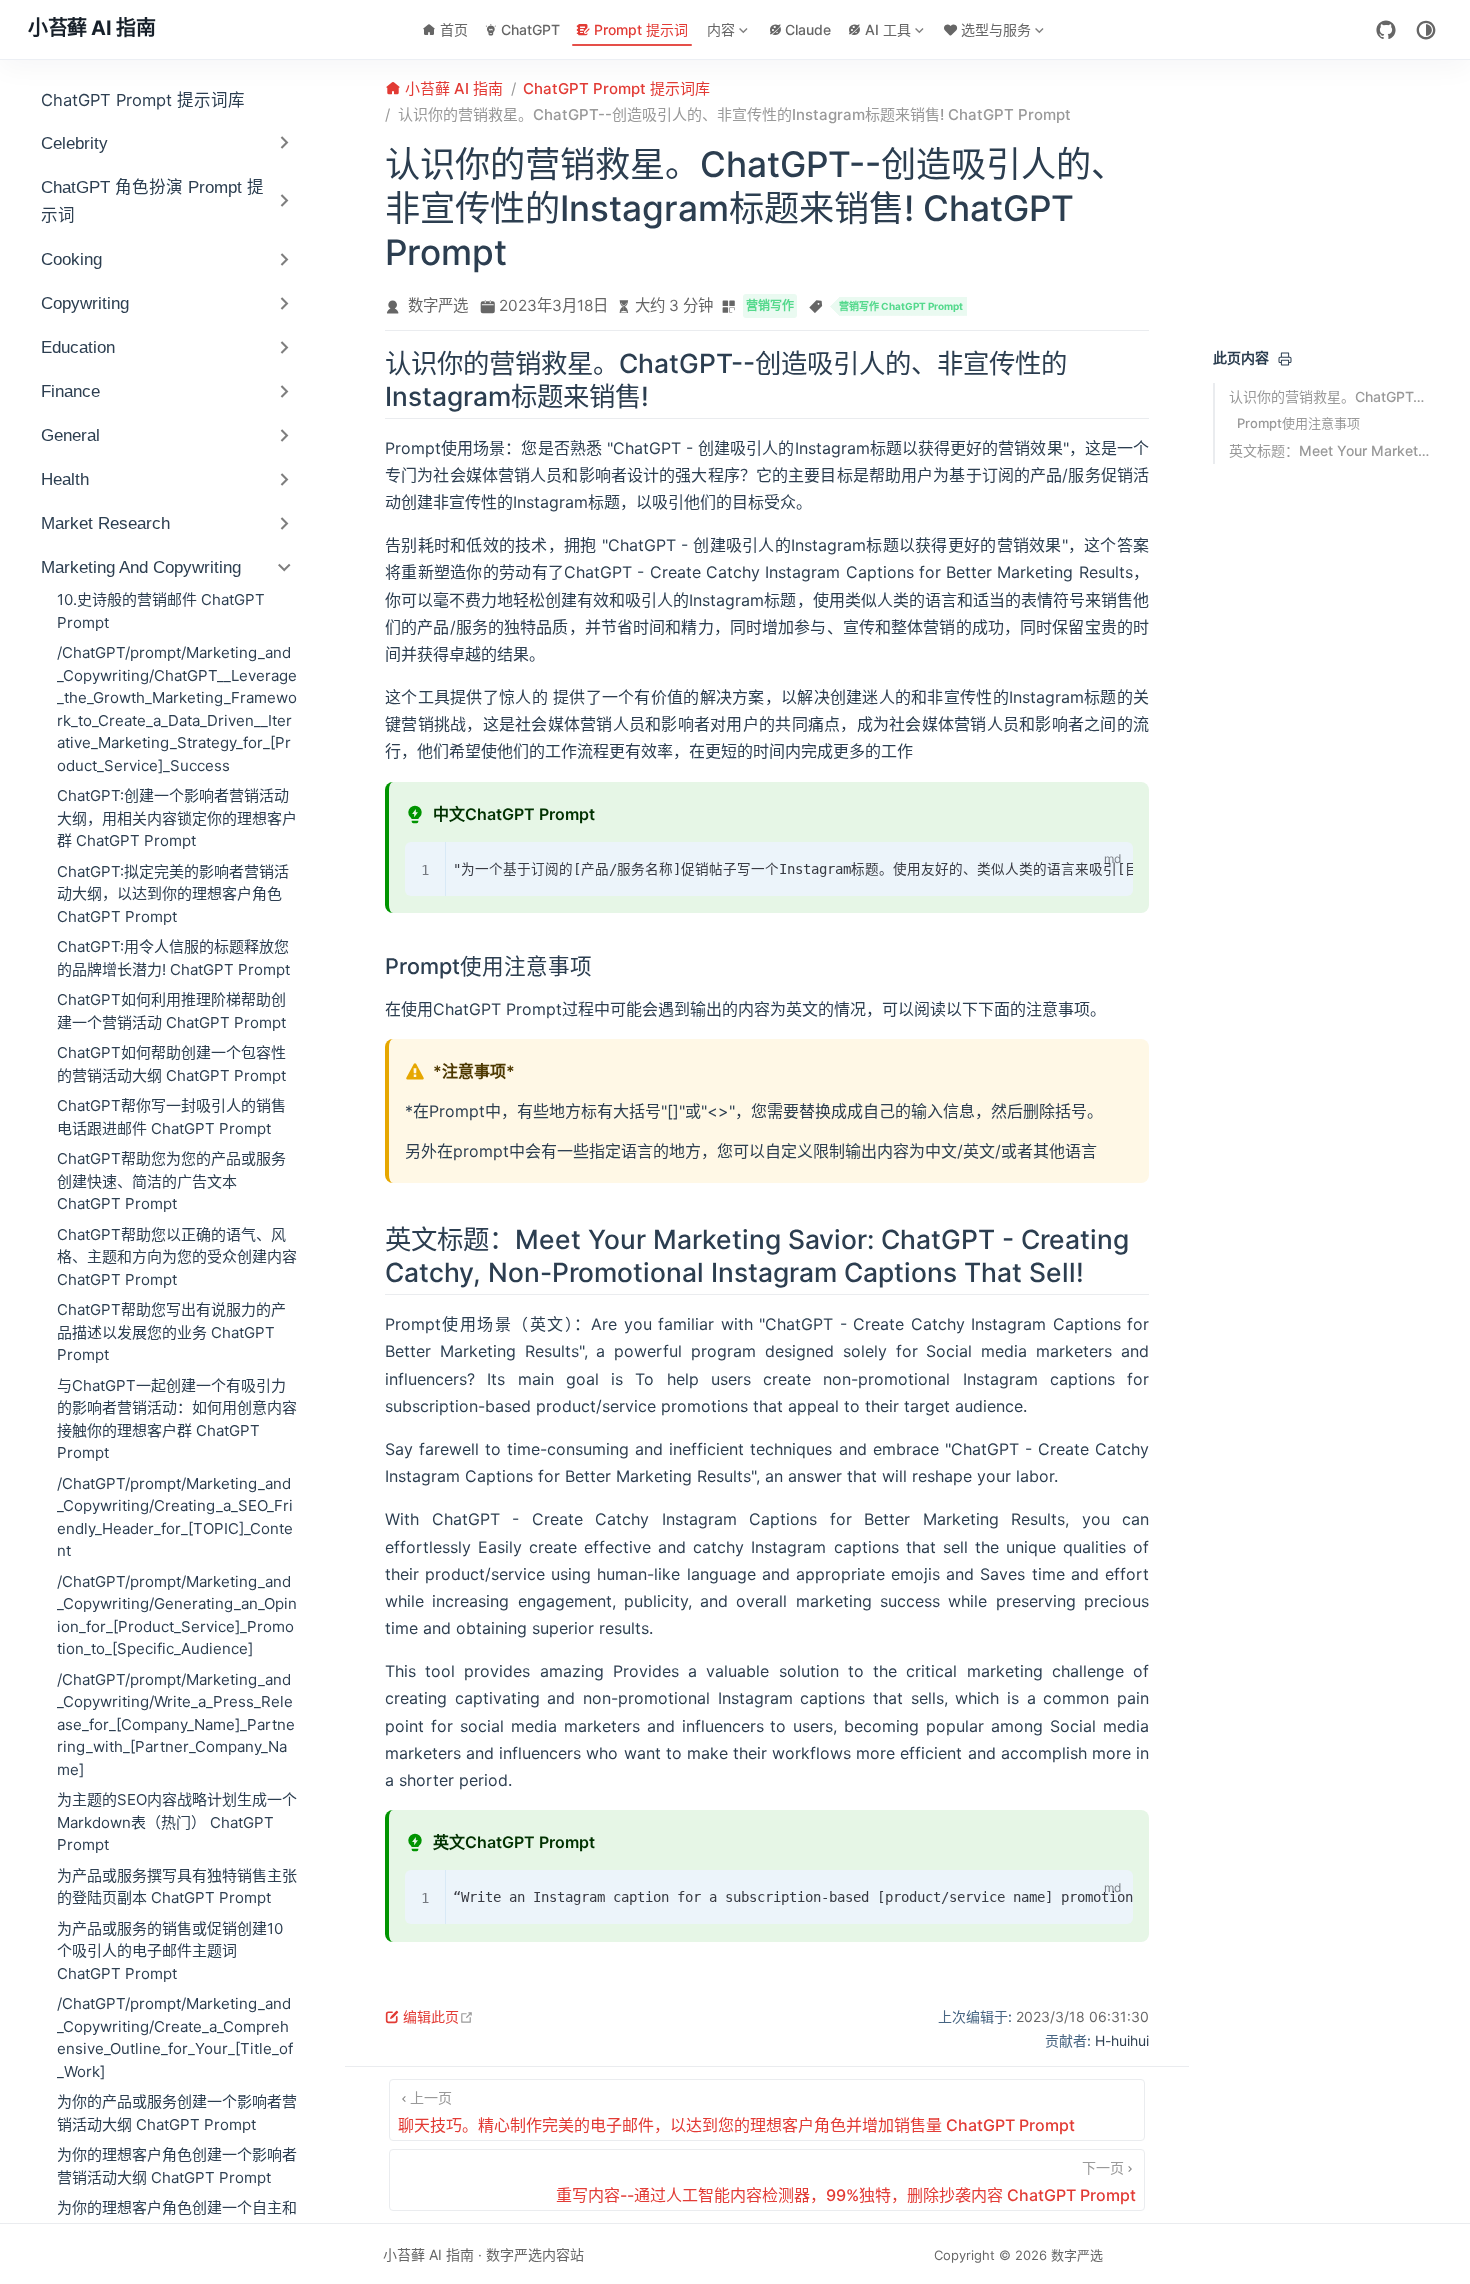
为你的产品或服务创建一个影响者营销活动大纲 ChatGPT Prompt (177, 2113)
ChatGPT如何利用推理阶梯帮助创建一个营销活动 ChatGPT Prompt (171, 1011)
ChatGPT (530, 29)
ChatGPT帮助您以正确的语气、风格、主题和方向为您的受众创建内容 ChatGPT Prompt (177, 1257)
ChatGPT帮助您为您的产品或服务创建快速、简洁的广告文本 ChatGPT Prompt (171, 1181)
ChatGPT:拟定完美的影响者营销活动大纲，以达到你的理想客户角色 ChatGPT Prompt (173, 894)
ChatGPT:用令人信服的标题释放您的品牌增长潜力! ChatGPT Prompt (173, 958)
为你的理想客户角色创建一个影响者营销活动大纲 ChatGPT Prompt (177, 2166)
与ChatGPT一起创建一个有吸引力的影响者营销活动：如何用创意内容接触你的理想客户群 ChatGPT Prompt (177, 1419)
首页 (454, 29)
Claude (808, 29)
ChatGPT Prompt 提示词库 (143, 100)
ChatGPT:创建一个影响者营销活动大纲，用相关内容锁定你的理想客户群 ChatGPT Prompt (177, 818)
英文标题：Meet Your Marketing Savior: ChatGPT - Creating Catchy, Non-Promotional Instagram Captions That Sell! (1329, 450)
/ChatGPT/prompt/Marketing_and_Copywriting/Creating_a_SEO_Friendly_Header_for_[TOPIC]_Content (175, 1517)
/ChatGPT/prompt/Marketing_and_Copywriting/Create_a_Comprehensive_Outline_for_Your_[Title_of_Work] (175, 2037)
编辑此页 (438, 2016)
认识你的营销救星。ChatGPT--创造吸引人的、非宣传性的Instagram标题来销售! (1329, 396)
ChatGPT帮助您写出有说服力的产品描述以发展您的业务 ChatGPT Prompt (171, 1332)
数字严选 (438, 305)
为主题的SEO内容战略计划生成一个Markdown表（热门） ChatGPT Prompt (177, 1822)
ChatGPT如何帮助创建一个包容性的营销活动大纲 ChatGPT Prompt (171, 1064)
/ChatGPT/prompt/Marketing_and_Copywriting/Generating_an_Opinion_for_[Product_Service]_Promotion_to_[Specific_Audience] (177, 1615)
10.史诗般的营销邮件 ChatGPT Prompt (161, 611)
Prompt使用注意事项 (1298, 423)
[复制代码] (1073, 862)
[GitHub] (1386, 30)
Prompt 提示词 (641, 29)
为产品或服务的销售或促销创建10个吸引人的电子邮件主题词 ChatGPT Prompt (170, 1951)
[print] (1285, 359)
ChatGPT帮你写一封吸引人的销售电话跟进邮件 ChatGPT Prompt (171, 1117)
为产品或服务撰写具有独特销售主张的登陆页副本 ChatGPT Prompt (177, 1887)
